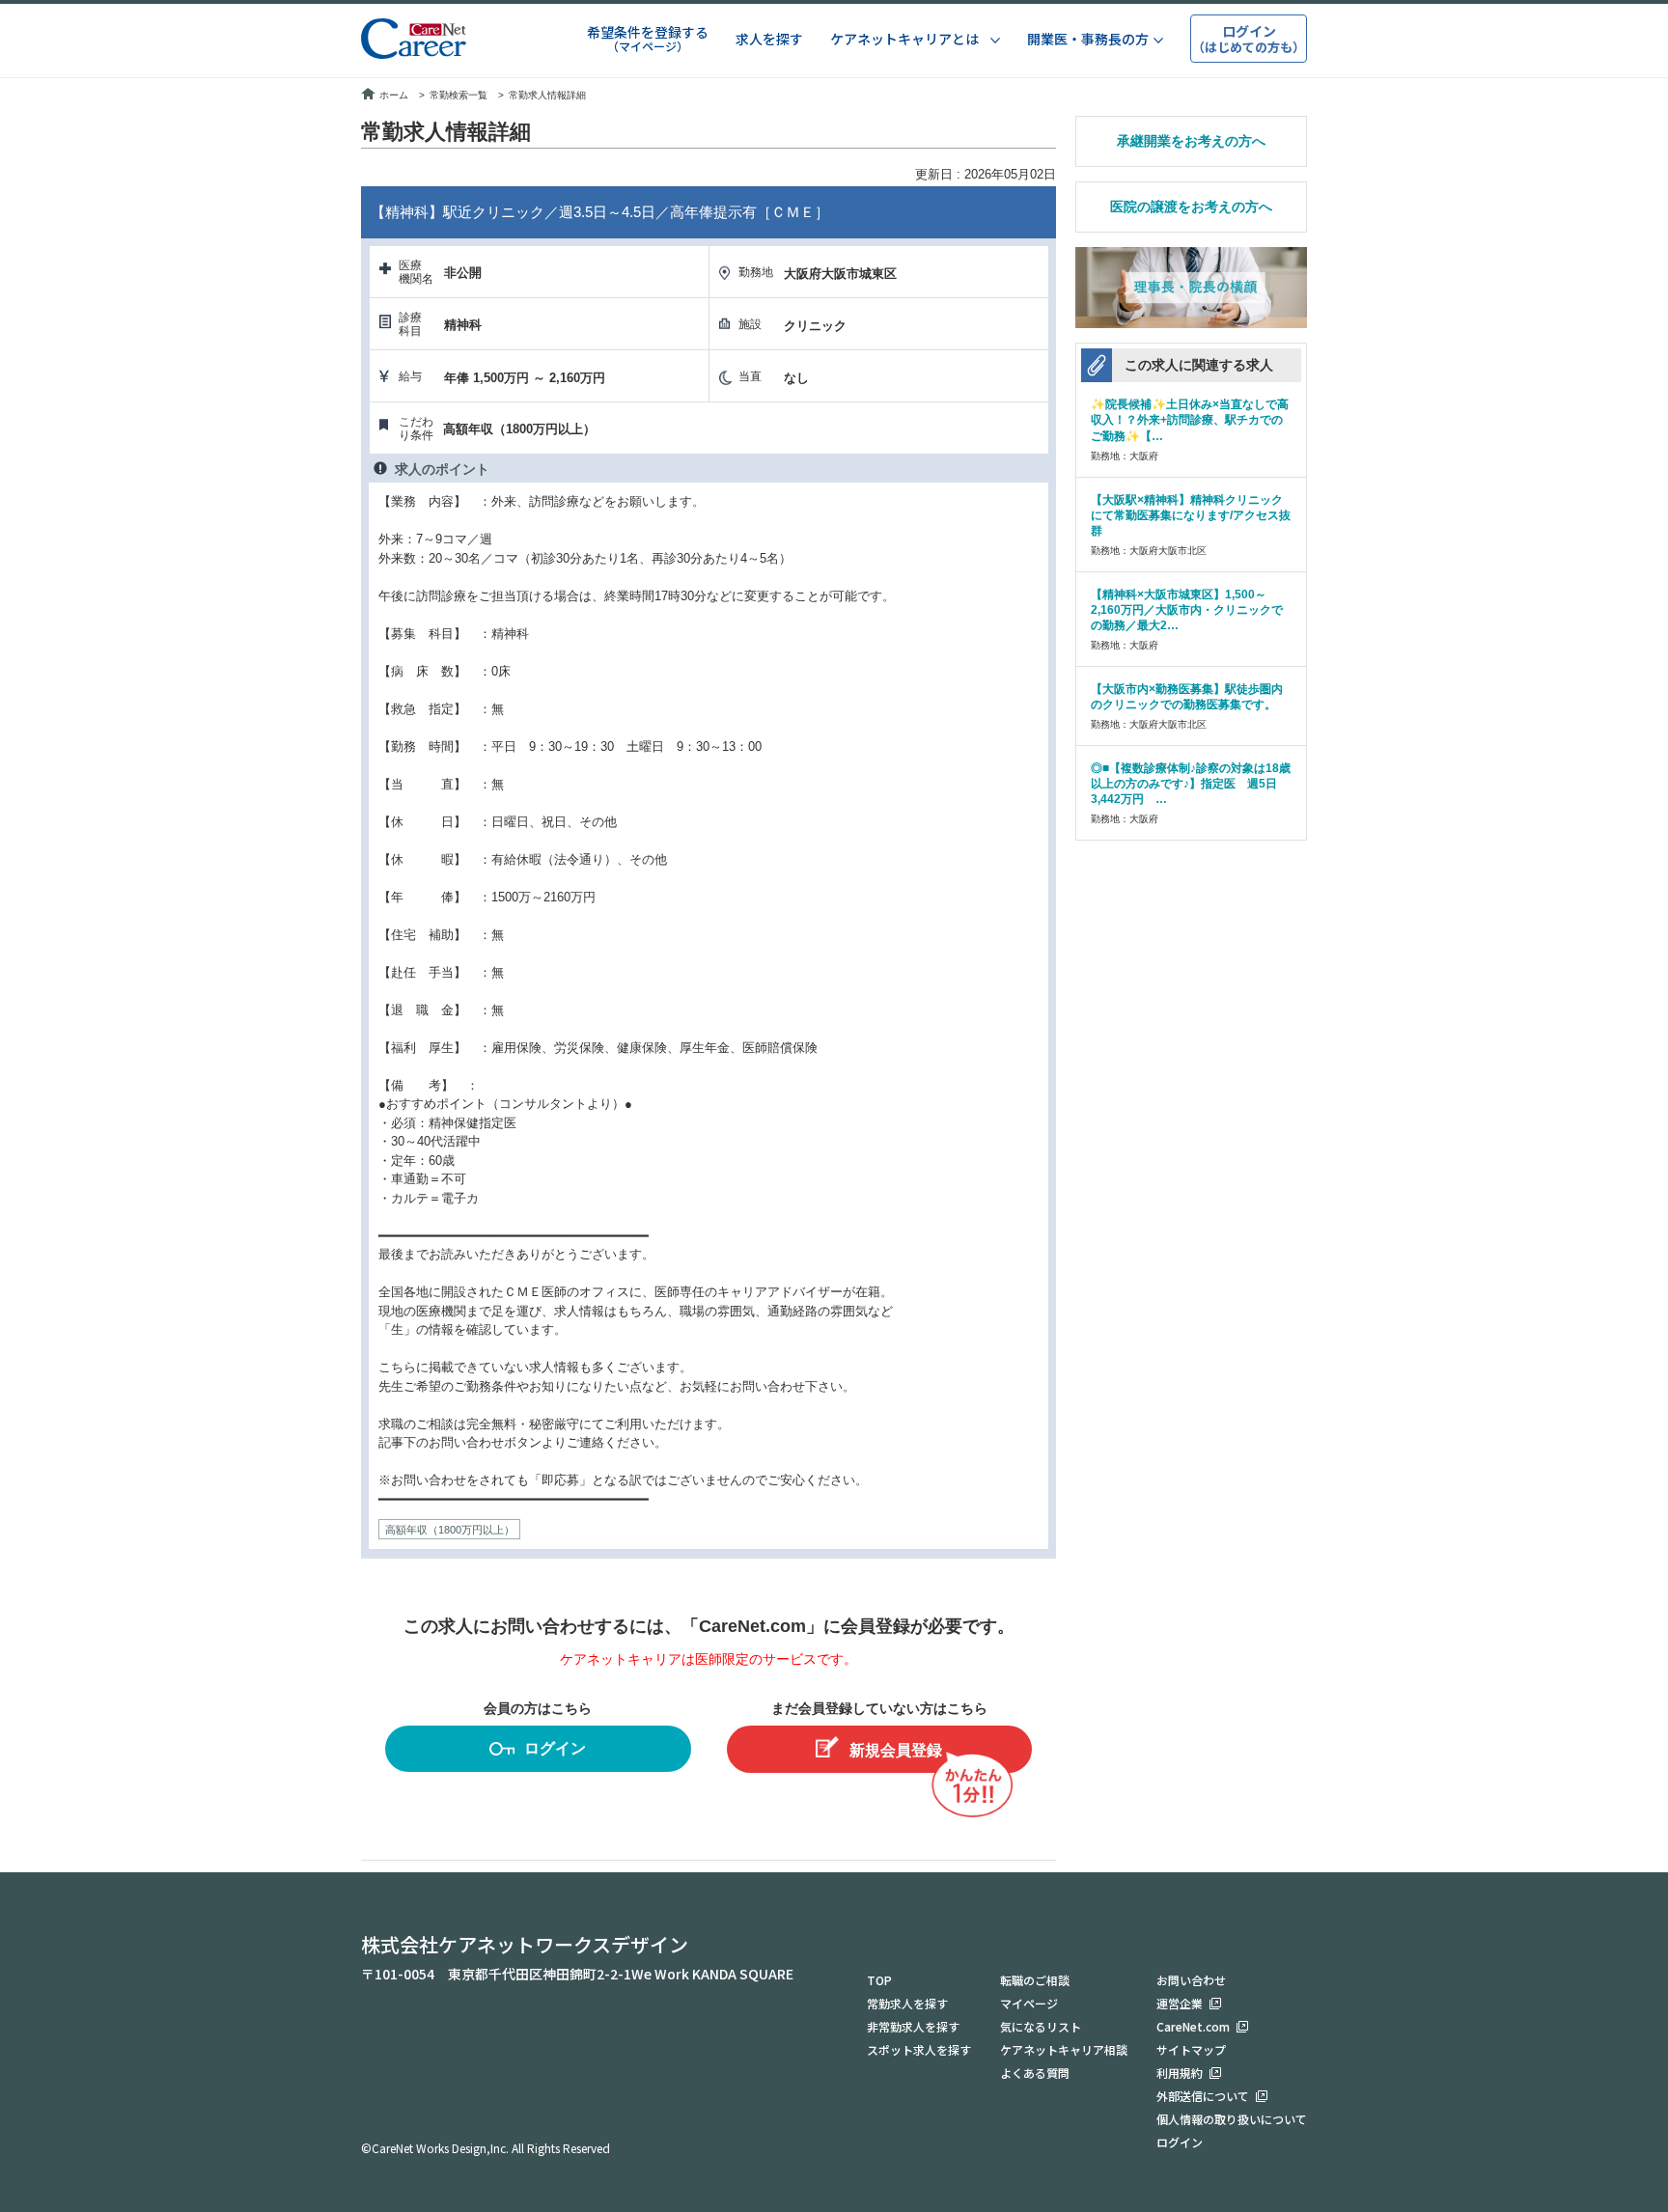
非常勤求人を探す (913, 2026)
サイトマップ (1191, 2049)
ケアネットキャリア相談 (1064, 2049)
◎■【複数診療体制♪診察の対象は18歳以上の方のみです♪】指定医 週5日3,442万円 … (1191, 784)
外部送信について (1203, 2096)
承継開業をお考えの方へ (1191, 141)
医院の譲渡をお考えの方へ (1191, 207)
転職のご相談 (1035, 1980)
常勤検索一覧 (459, 95)
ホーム (394, 95)
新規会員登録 (896, 1750)
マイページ (1029, 2003)
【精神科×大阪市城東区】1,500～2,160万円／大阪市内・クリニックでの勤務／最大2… (1187, 610)
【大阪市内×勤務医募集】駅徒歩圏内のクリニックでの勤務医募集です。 (1187, 697)
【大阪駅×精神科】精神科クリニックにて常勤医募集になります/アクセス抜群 (1191, 515)
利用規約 (1180, 2073)
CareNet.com (1193, 2026)
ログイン (555, 1748)
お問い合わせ (1191, 1980)
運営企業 (1180, 2003)
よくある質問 (1035, 2073)
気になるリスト (1041, 2026)
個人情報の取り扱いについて (1232, 2119)
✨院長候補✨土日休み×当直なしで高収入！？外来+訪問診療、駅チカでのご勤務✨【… (1190, 420)
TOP (879, 1980)
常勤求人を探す (907, 2003)
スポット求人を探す (919, 2049)
